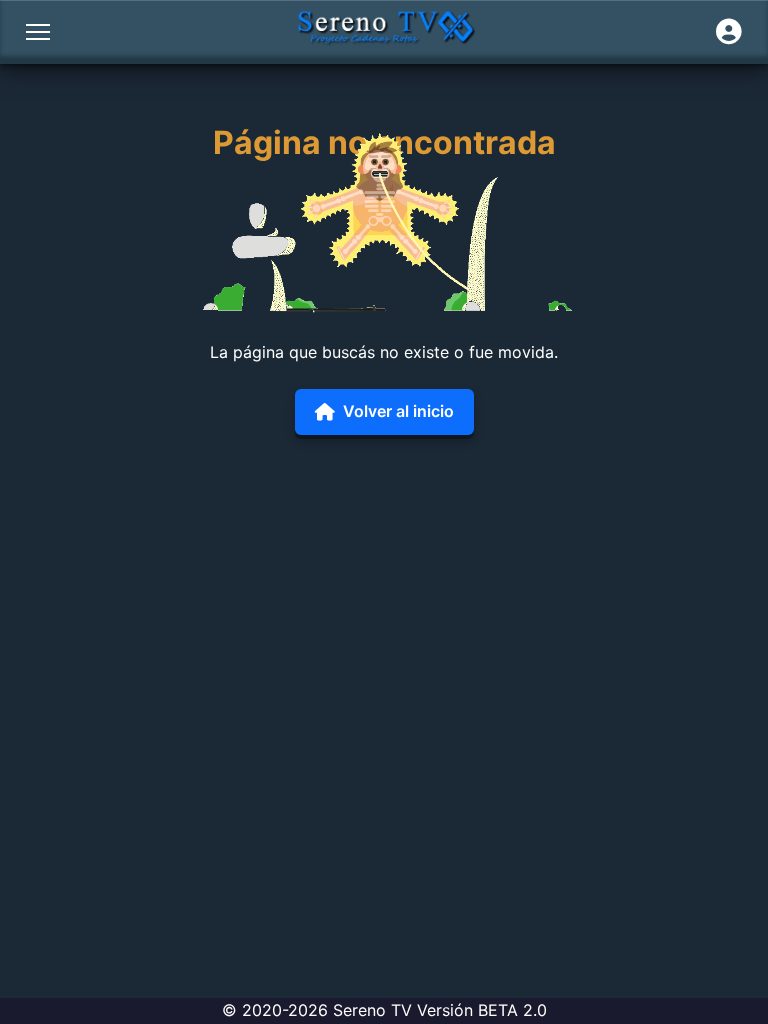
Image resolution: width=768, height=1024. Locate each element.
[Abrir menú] (38, 32)
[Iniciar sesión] (729, 32)
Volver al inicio (398, 411)
